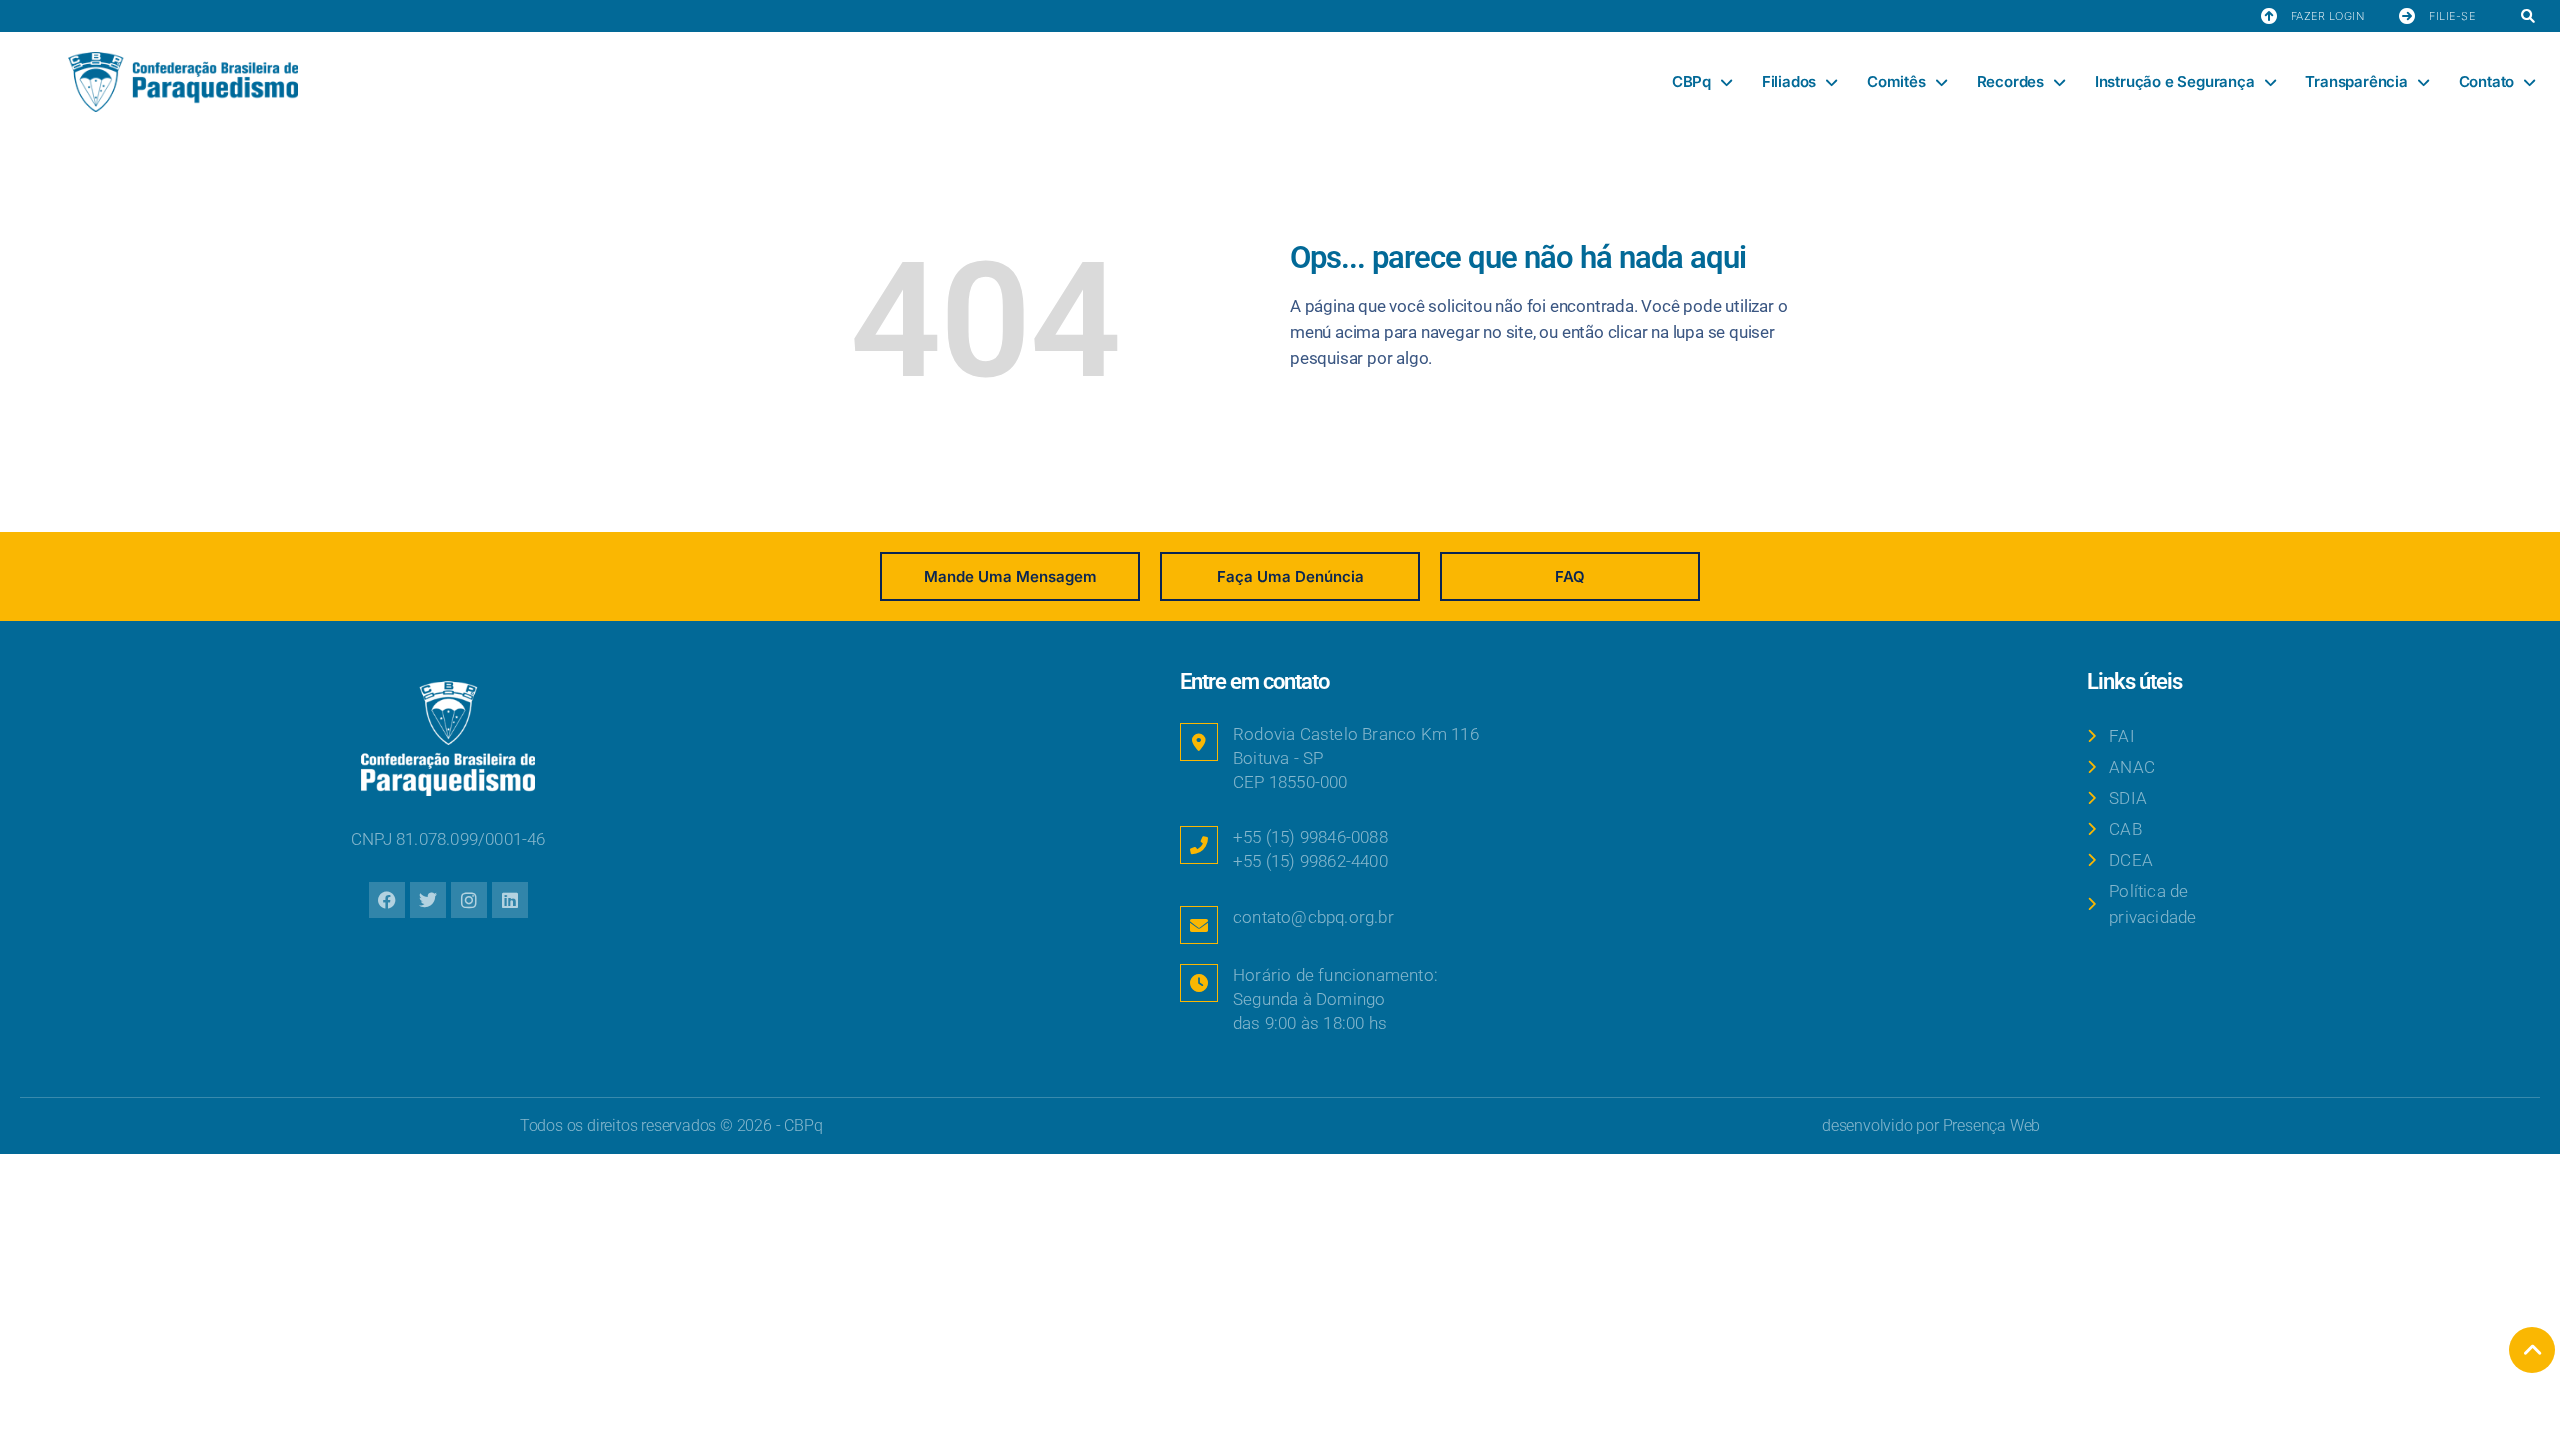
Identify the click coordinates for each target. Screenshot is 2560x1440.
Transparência (2356, 81)
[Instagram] (469, 900)
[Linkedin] (510, 900)
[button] (2527, 17)
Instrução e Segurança (2175, 81)
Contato (2487, 81)
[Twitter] (428, 900)
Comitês (1896, 81)
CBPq (1691, 81)
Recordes (2010, 81)
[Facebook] (387, 900)
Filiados (1789, 81)
